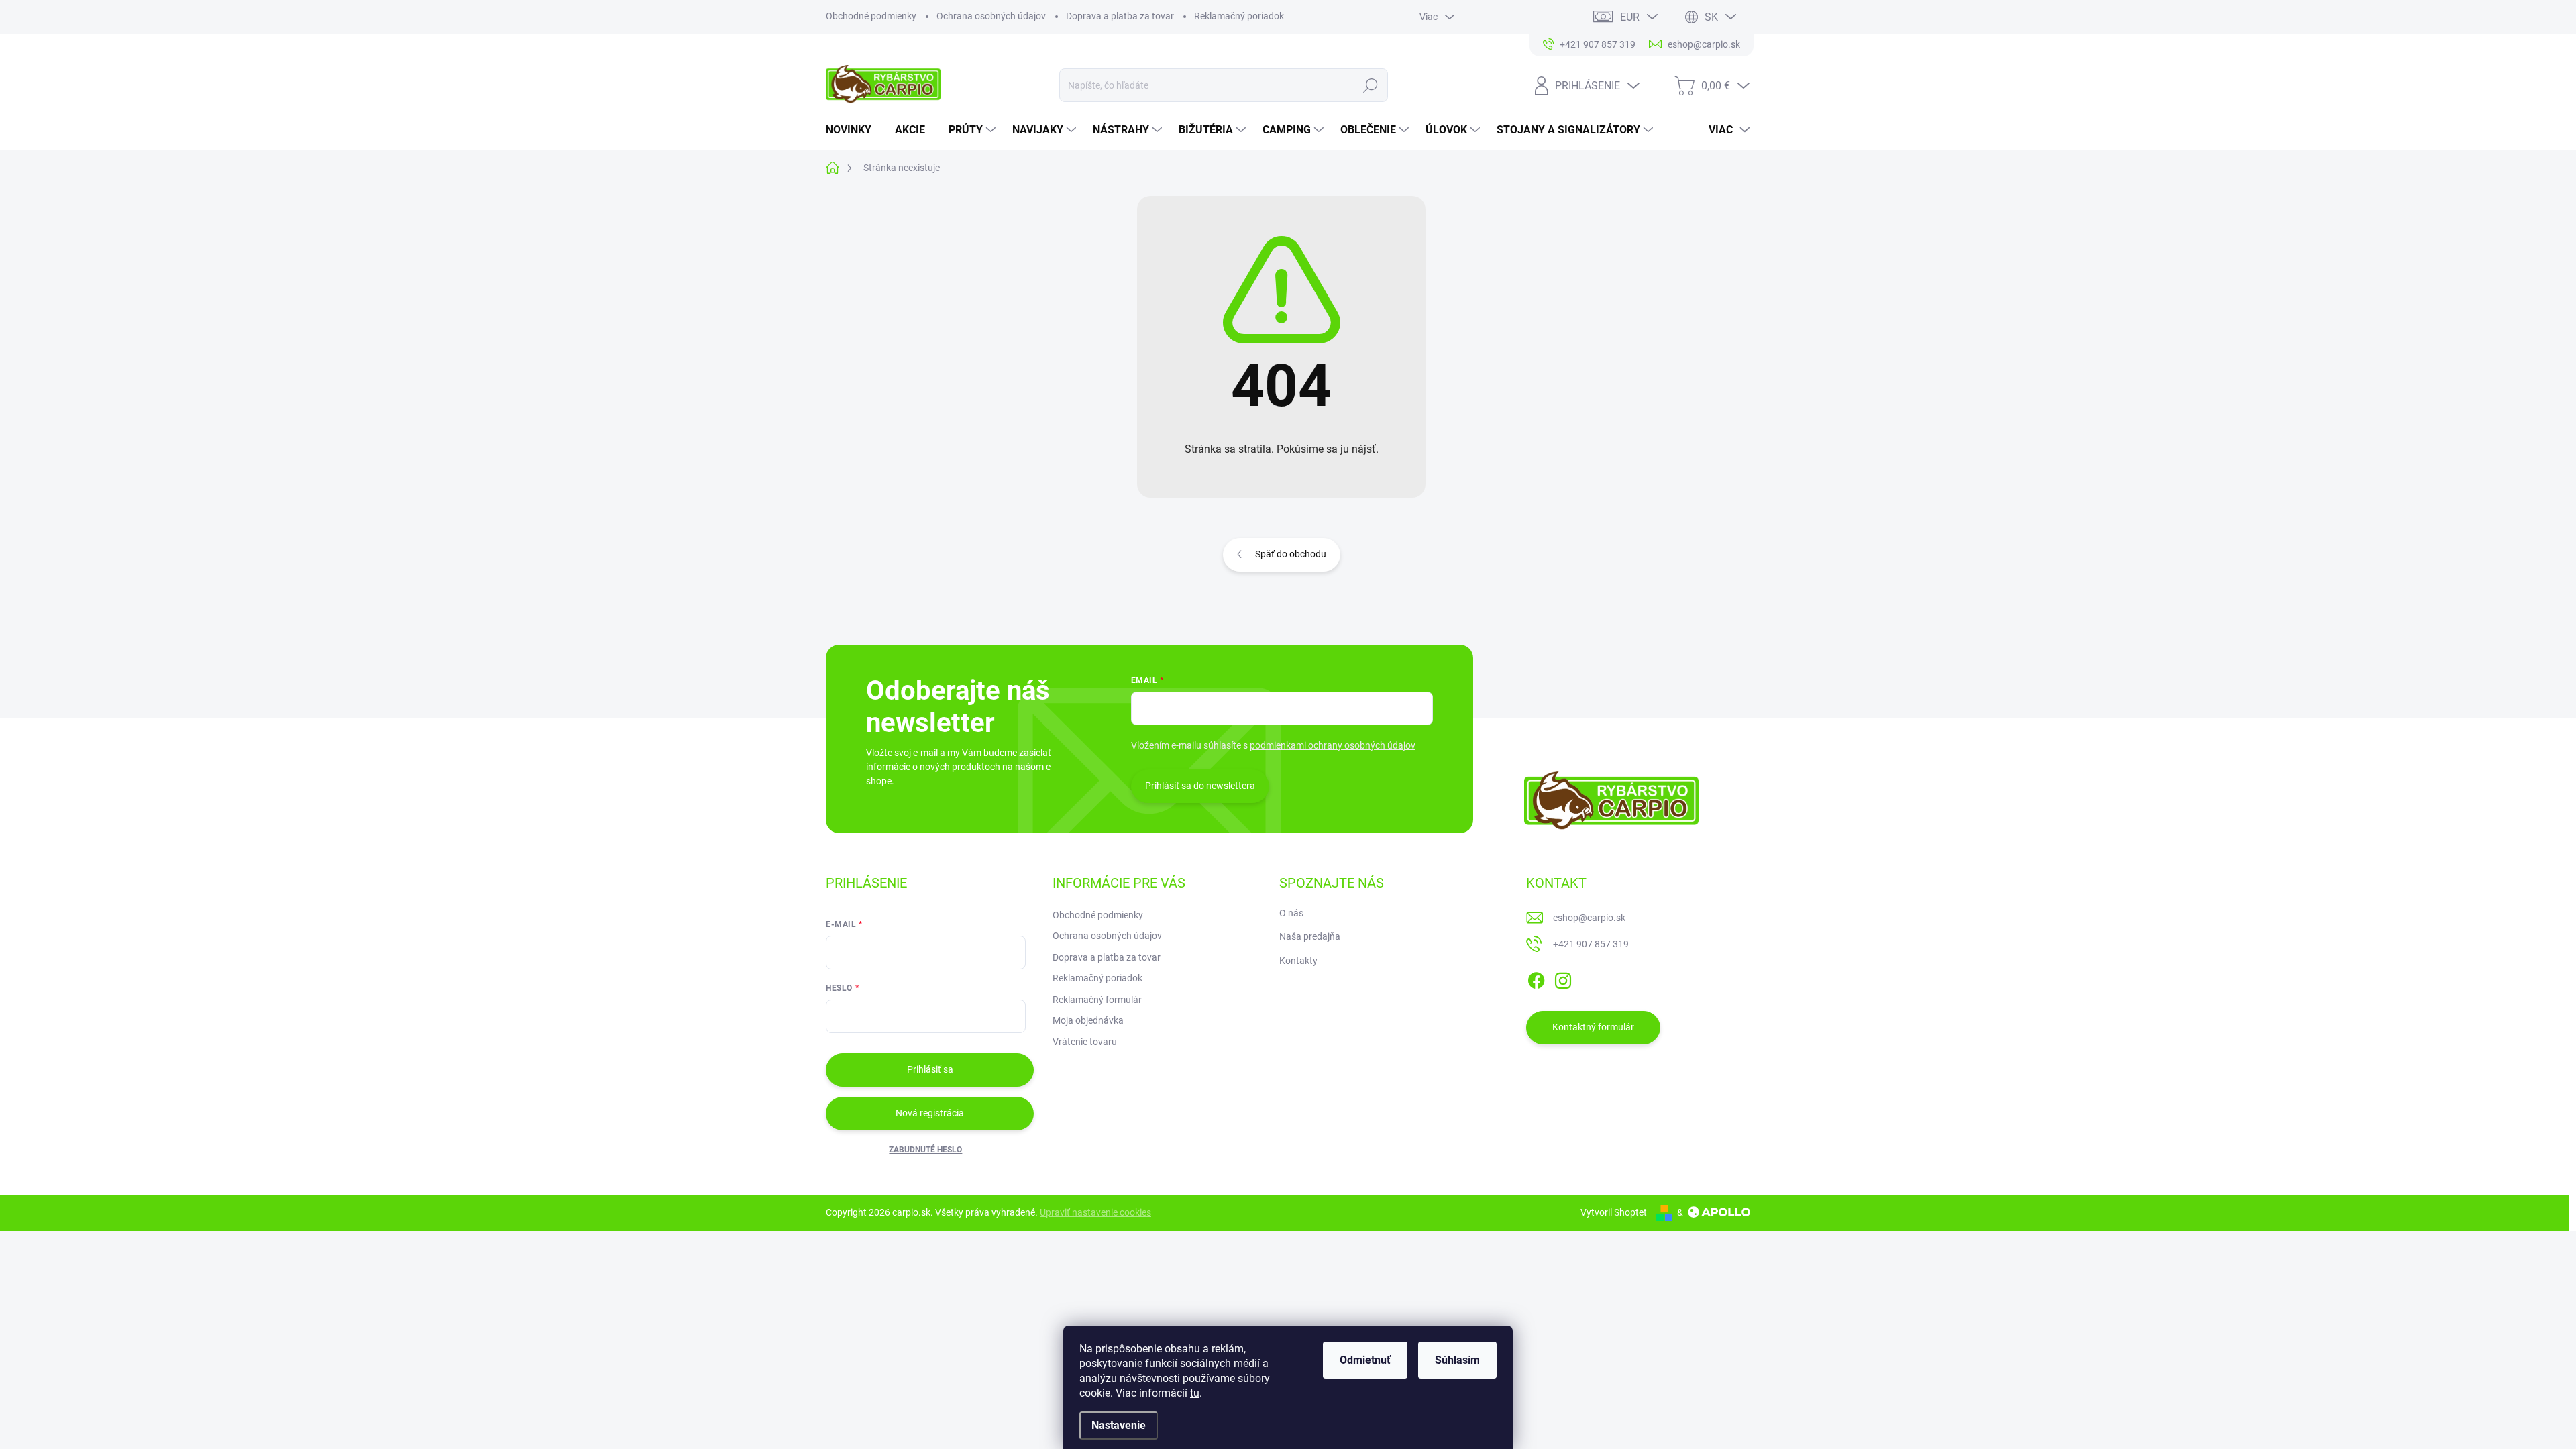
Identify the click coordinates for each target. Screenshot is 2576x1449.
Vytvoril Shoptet (1614, 1212)
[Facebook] (1536, 978)
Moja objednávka (1088, 1020)
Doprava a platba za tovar (1120, 16)
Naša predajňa (1310, 936)
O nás (1291, 913)
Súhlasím (1457, 1360)
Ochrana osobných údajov (991, 16)
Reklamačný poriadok (1239, 16)
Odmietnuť (1365, 1360)
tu (1195, 1393)
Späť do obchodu (1291, 554)
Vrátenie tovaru (1085, 1042)
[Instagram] (1563, 978)
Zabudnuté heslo (925, 1150)
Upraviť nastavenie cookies (1095, 1212)
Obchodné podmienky (871, 16)
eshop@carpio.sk (1589, 918)
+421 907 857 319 (1591, 944)
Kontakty (1298, 961)
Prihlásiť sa (930, 1069)
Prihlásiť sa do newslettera (1200, 786)
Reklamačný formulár (1097, 1000)
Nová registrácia (930, 1113)
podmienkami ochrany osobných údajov (1333, 745)
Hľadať (1371, 85)
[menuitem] (854, 130)
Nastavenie (1119, 1425)
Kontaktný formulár (1593, 1027)
